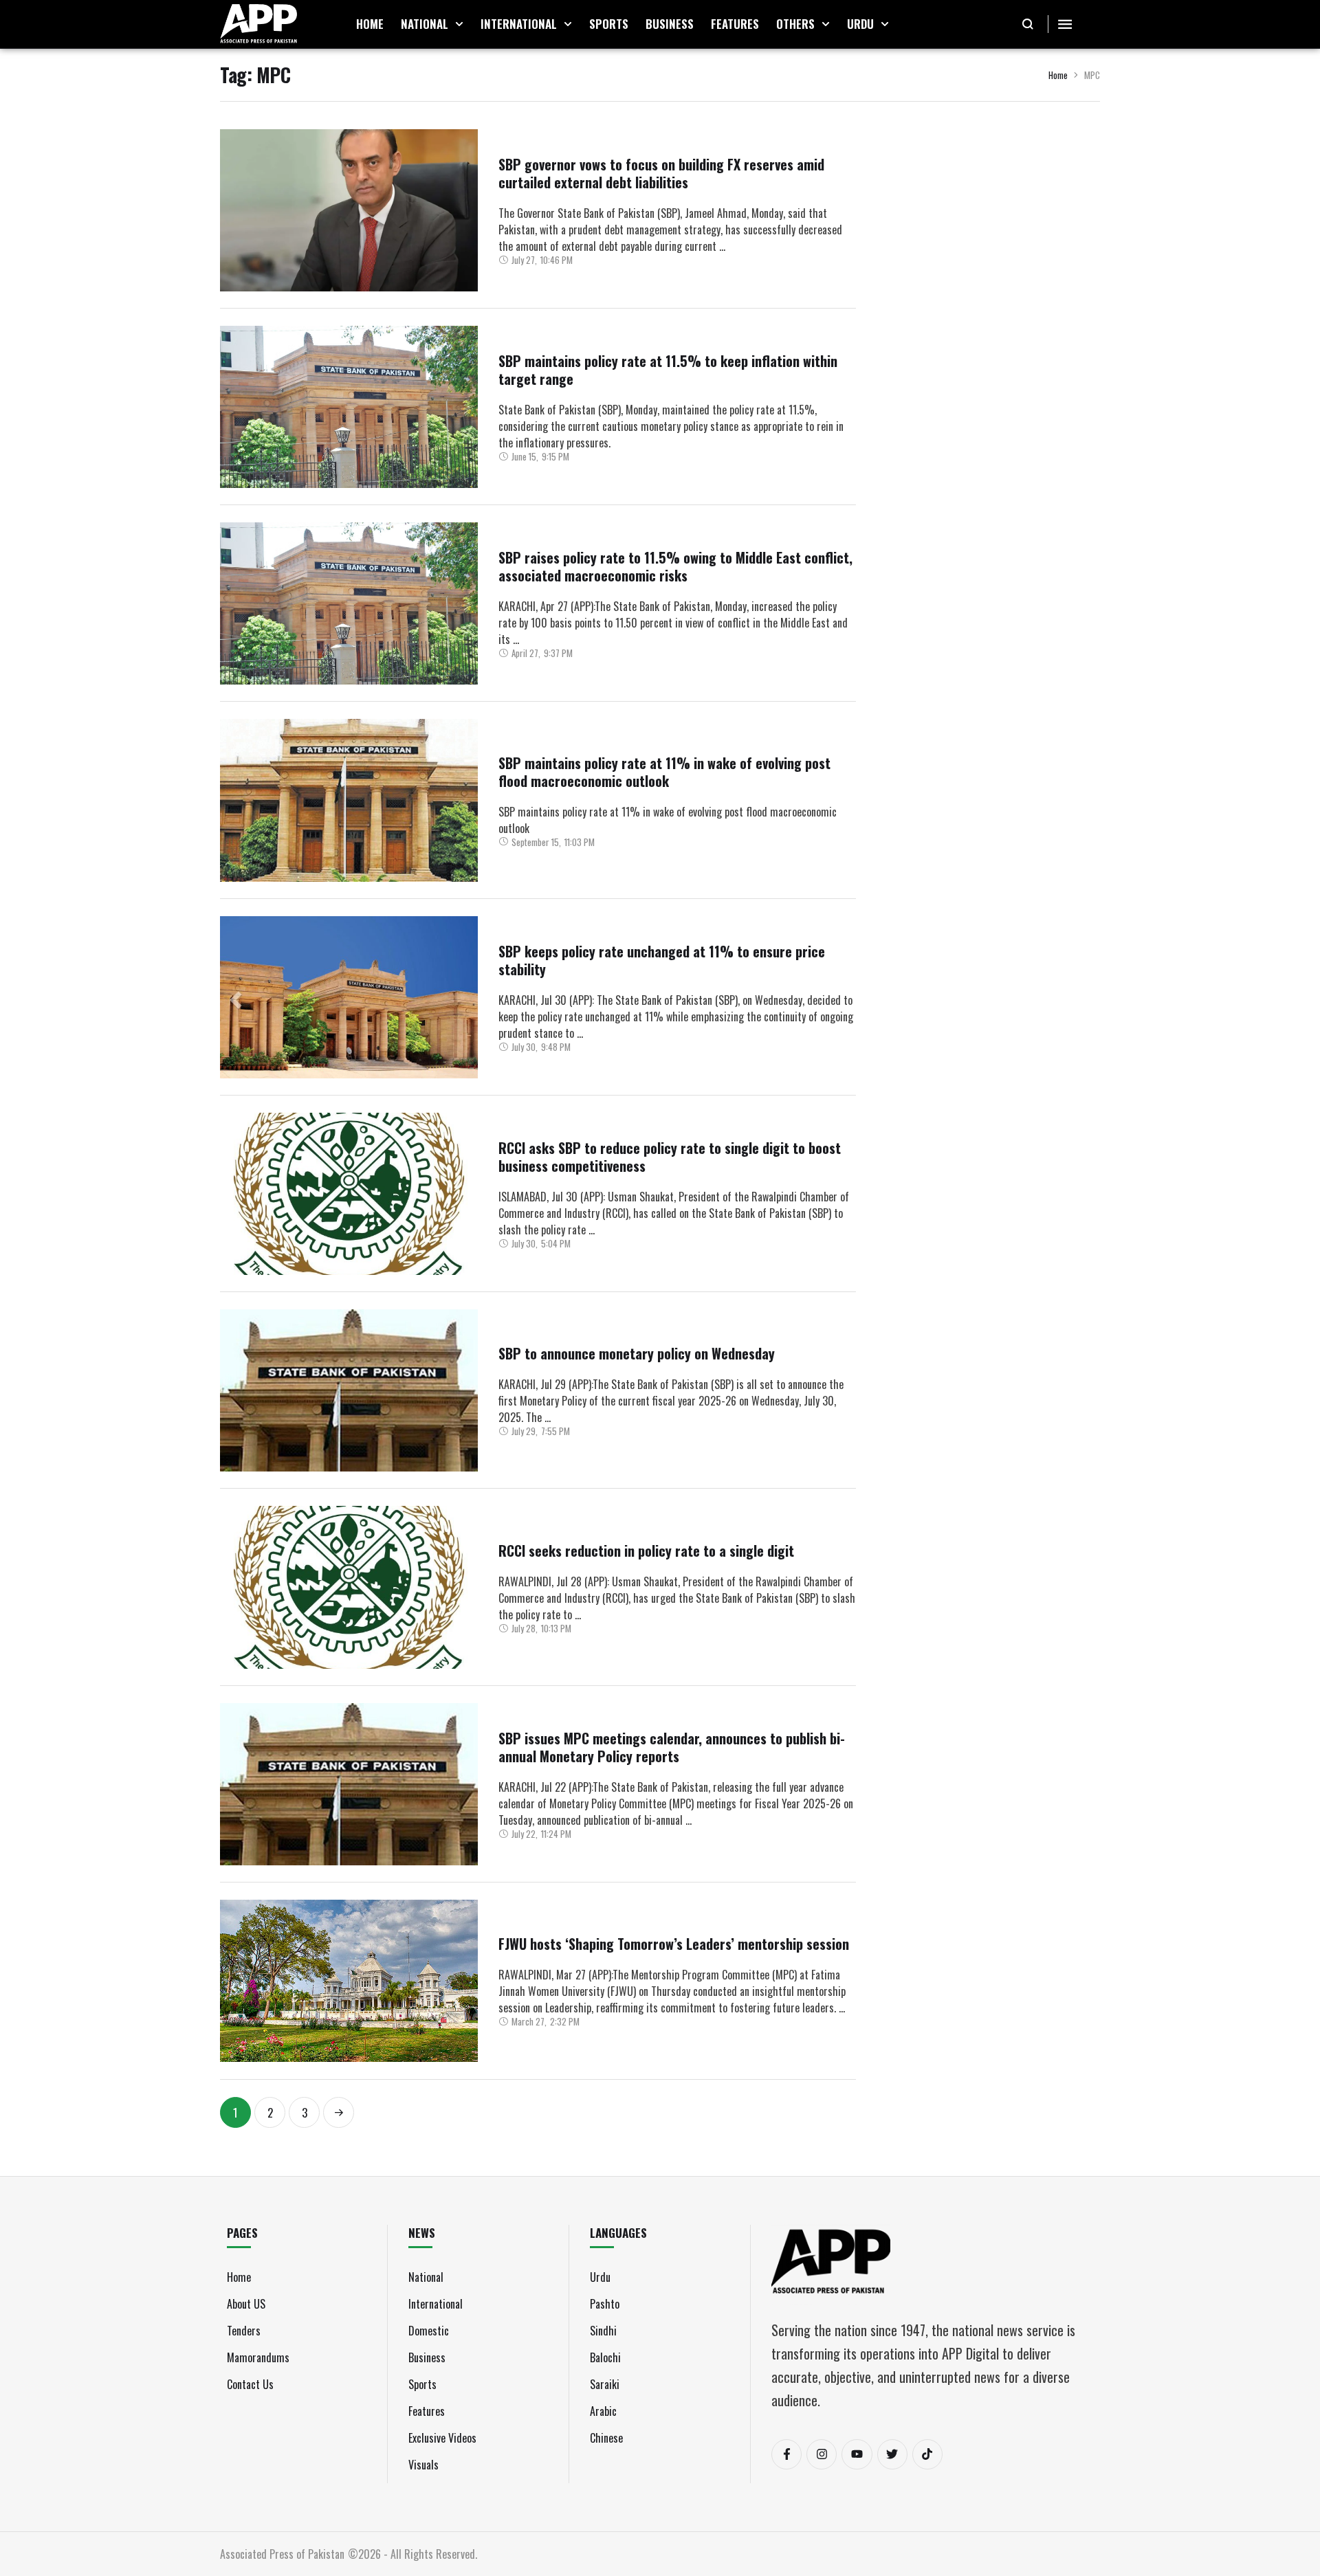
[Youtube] (857, 2454)
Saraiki (605, 2384)
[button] (459, 24)
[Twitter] (892, 2454)
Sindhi (603, 2331)
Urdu (600, 2277)
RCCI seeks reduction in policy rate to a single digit (646, 1551)
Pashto (605, 2304)
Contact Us (250, 2384)
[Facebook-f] (786, 2454)
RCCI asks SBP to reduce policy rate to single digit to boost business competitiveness (670, 1157)
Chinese (606, 2438)
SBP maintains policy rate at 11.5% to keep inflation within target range (668, 370)
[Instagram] (822, 2454)
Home (1058, 75)
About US (246, 2304)
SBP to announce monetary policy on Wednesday (637, 1353)
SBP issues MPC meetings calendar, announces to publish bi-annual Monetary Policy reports (672, 1747)
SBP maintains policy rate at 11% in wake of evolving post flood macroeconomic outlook (664, 772)
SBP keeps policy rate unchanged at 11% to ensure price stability (662, 960)
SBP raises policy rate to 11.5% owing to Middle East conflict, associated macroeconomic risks (675, 566)
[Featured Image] (349, 210)
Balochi (605, 2357)
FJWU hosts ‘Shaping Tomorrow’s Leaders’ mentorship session (674, 1944)
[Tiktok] (927, 2454)
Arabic (603, 2411)
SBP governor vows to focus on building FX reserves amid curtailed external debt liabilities (661, 173)
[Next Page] (339, 2112)
